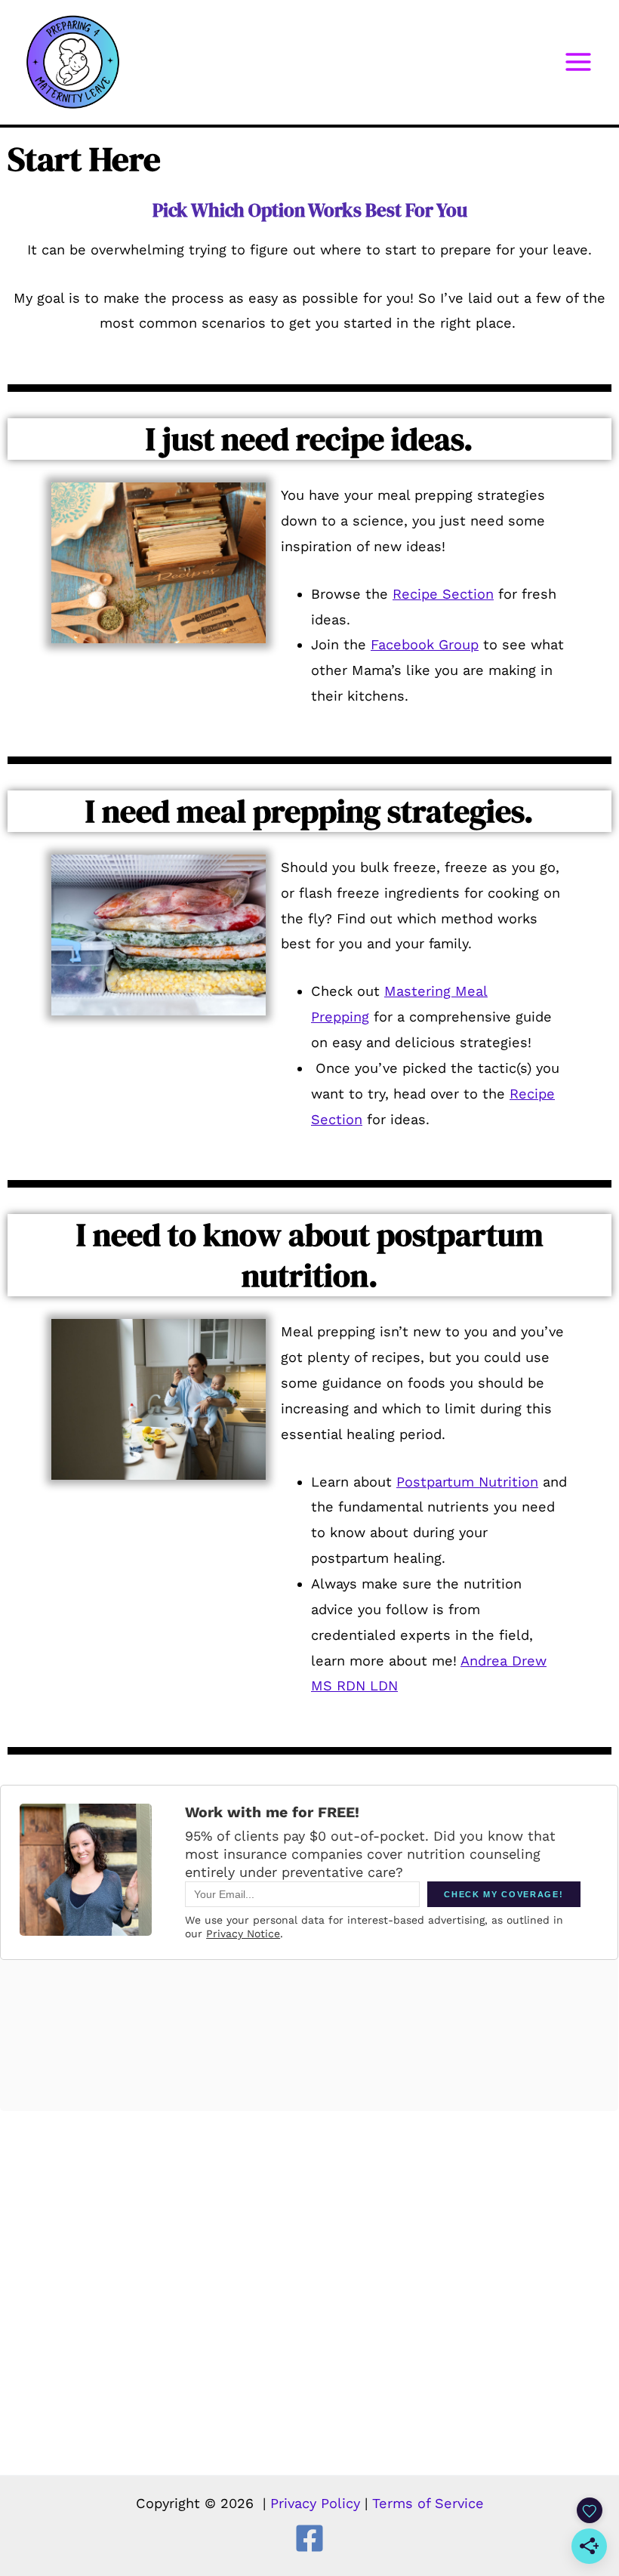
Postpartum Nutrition (467, 1482)
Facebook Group (425, 644)
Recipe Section (443, 594)
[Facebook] (309, 2538)
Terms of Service (428, 2503)
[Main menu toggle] (579, 62)
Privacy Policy (315, 2503)
